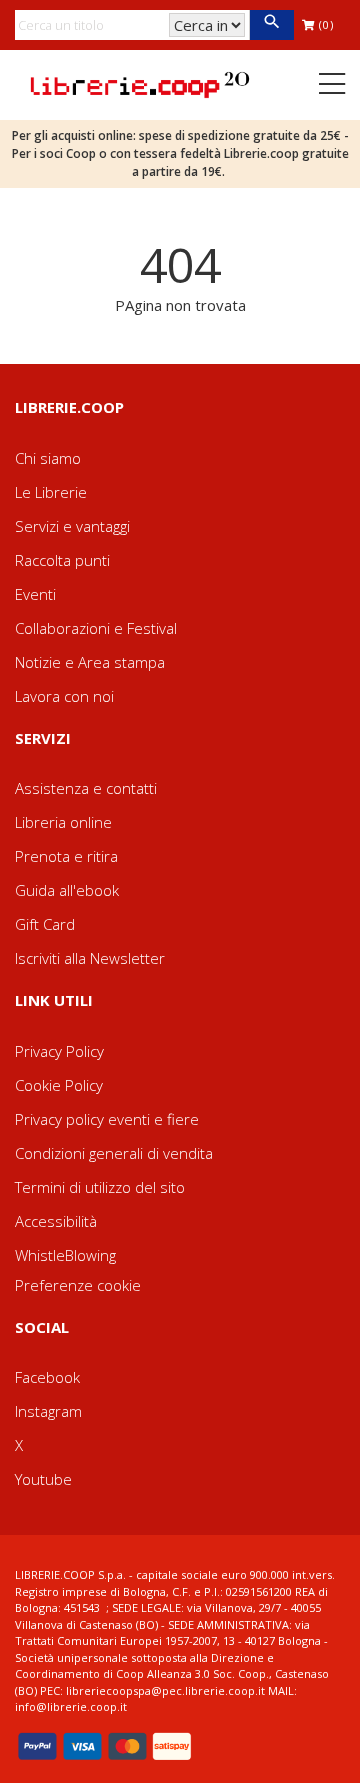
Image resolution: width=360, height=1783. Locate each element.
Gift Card (45, 924)
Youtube (43, 1479)
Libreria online (63, 822)
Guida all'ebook (67, 890)
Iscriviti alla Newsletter (90, 958)
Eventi (35, 594)
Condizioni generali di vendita (114, 1153)
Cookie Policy (59, 1085)
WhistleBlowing (65, 1255)
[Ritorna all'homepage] (140, 83)
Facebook (47, 1377)
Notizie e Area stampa (90, 662)
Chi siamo (48, 458)
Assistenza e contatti (86, 788)
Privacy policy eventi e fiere (107, 1119)
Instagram (48, 1411)
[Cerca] (271, 25)
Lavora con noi (64, 696)
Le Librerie (51, 492)
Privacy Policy (59, 1051)
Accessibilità (56, 1221)
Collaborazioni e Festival (96, 628)
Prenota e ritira (66, 856)
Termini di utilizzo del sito (100, 1187)
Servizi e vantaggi (72, 526)
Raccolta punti (62, 560)
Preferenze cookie (78, 1285)
